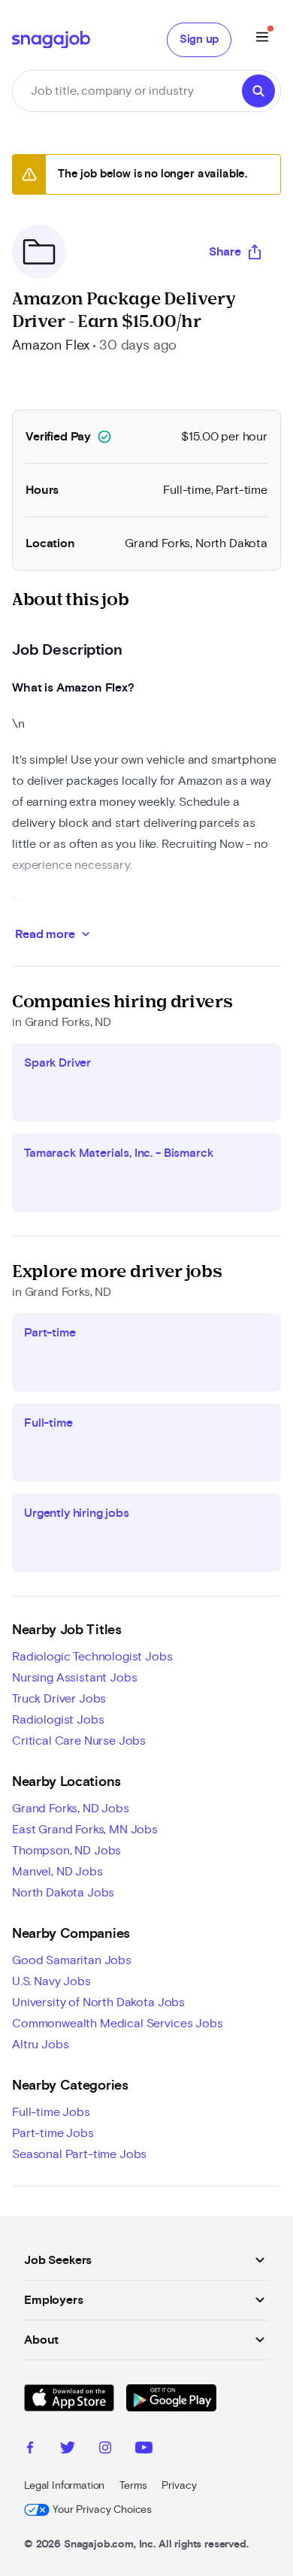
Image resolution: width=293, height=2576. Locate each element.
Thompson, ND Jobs (66, 1851)
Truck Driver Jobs (59, 1699)
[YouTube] (144, 2450)
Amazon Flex (51, 346)
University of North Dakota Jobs (98, 2002)
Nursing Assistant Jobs (74, 1678)
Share (225, 252)
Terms (133, 2486)
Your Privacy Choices (102, 2510)
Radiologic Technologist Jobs (92, 1657)
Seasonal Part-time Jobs (79, 2154)
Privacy (179, 2486)
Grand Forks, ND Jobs (71, 1809)
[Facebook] (30, 2450)
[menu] (262, 39)
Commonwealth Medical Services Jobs (118, 2024)
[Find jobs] (258, 91)
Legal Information (64, 2486)
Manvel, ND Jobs (57, 1872)
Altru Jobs (40, 2045)
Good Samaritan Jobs (72, 1960)
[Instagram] (105, 2450)
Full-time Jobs (51, 2112)
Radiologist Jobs (58, 1720)
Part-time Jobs (53, 2133)
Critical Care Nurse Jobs (79, 1741)
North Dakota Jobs (63, 1893)
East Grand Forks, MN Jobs (85, 1830)
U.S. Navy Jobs (51, 1981)
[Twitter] (68, 2450)
